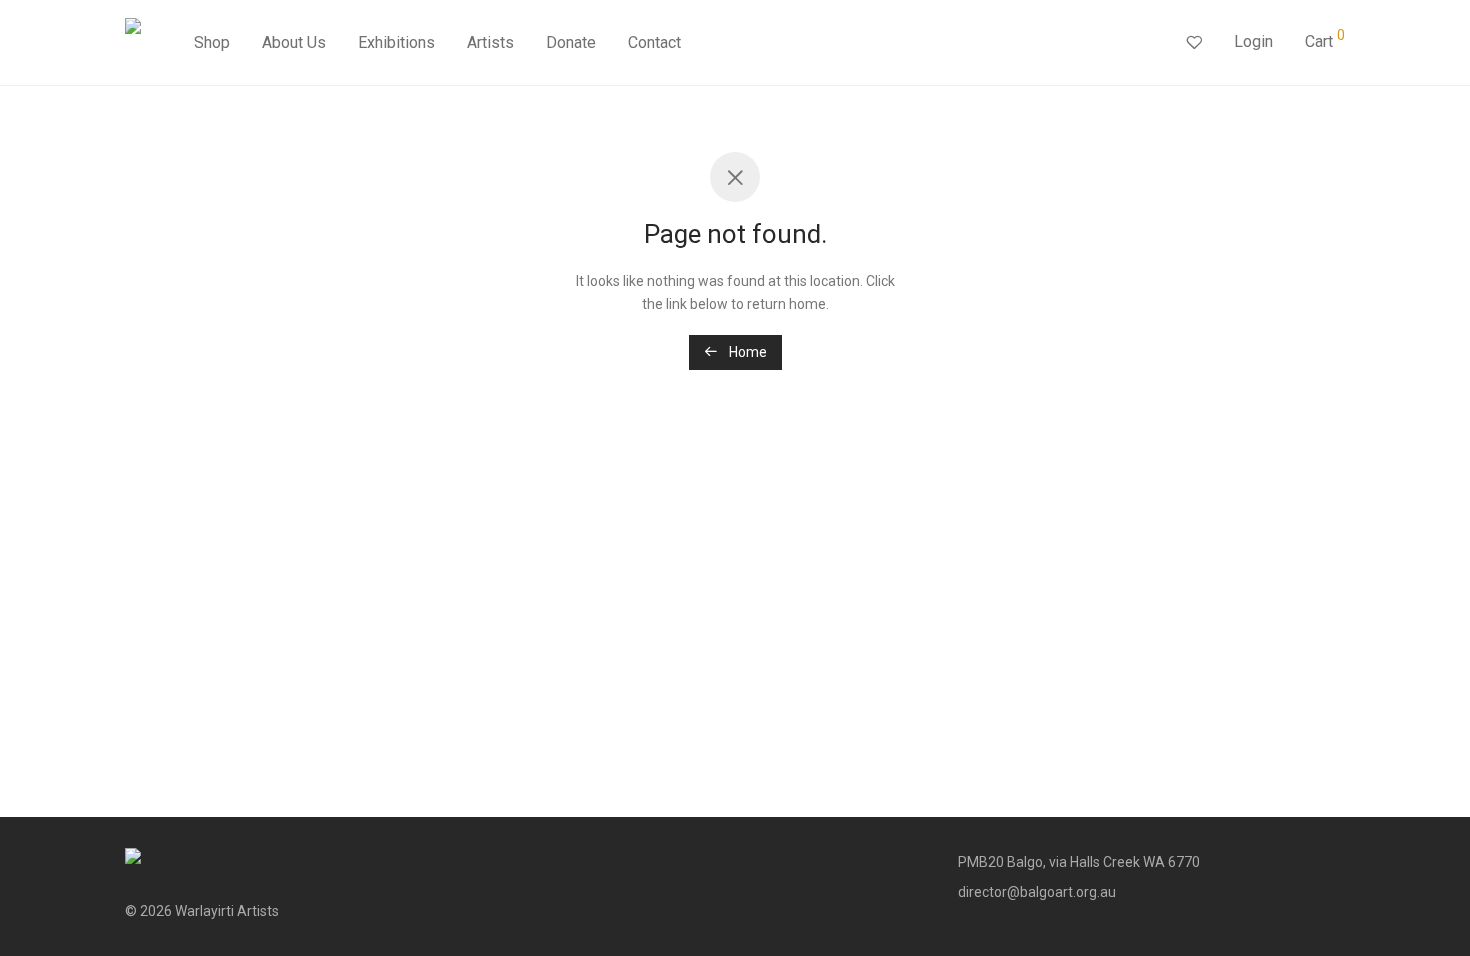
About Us (294, 42)
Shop (212, 42)
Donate (571, 42)
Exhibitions (396, 42)
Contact (654, 42)
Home (746, 352)
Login (1253, 41)
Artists (490, 42)
